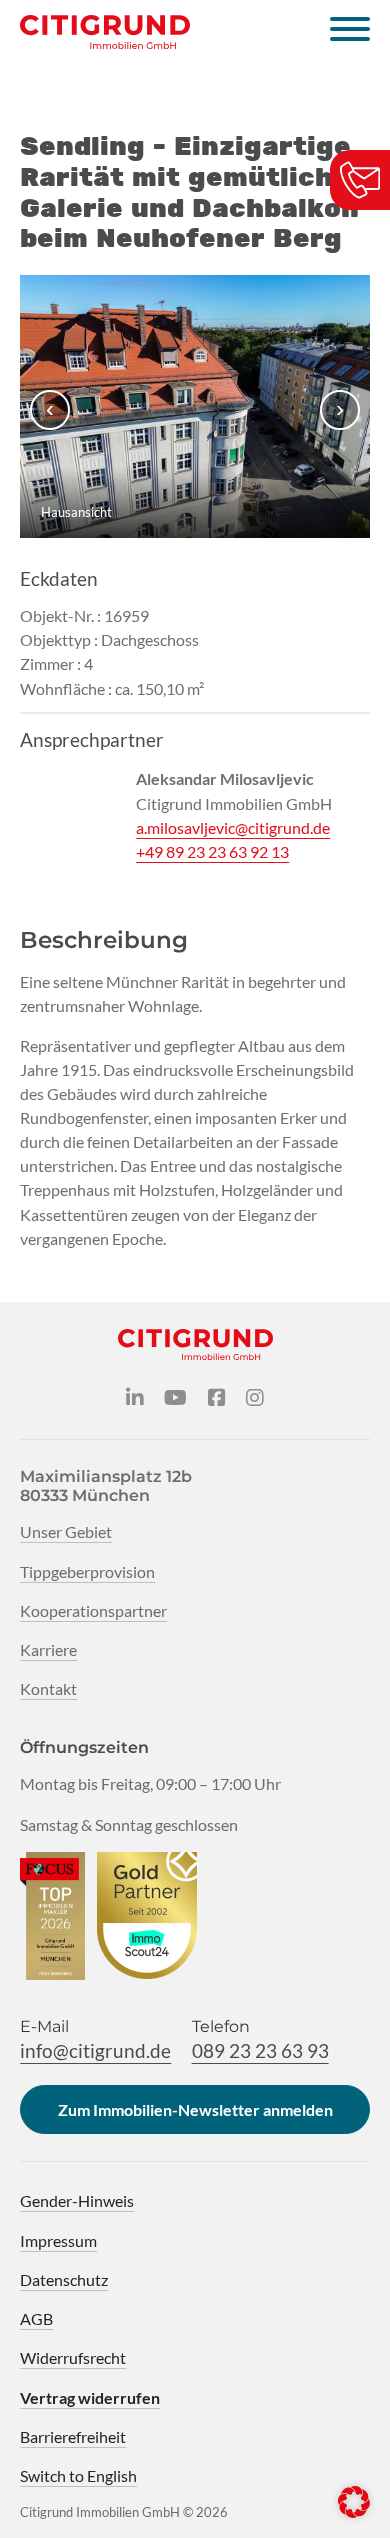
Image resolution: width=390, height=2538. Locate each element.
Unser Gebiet (66, 1531)
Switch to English (78, 2475)
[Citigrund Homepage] (105, 32)
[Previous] (50, 410)
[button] (354, 2502)
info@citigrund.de (95, 2050)
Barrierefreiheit (73, 2436)
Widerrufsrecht (73, 2357)
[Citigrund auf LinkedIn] (135, 1398)
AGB (36, 2318)
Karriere (48, 1649)
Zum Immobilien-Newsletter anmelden (195, 2109)
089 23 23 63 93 (260, 2050)
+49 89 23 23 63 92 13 (212, 851)
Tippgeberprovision (87, 1571)
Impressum (58, 2240)
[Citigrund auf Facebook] (217, 1398)
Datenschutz (64, 2279)
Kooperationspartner (93, 1610)
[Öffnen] (350, 32)
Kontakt (48, 1688)
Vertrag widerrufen (90, 2397)
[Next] (340, 410)
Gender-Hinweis (77, 2200)
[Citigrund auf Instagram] (255, 1398)
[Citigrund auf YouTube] (175, 1398)
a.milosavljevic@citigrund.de (233, 827)
